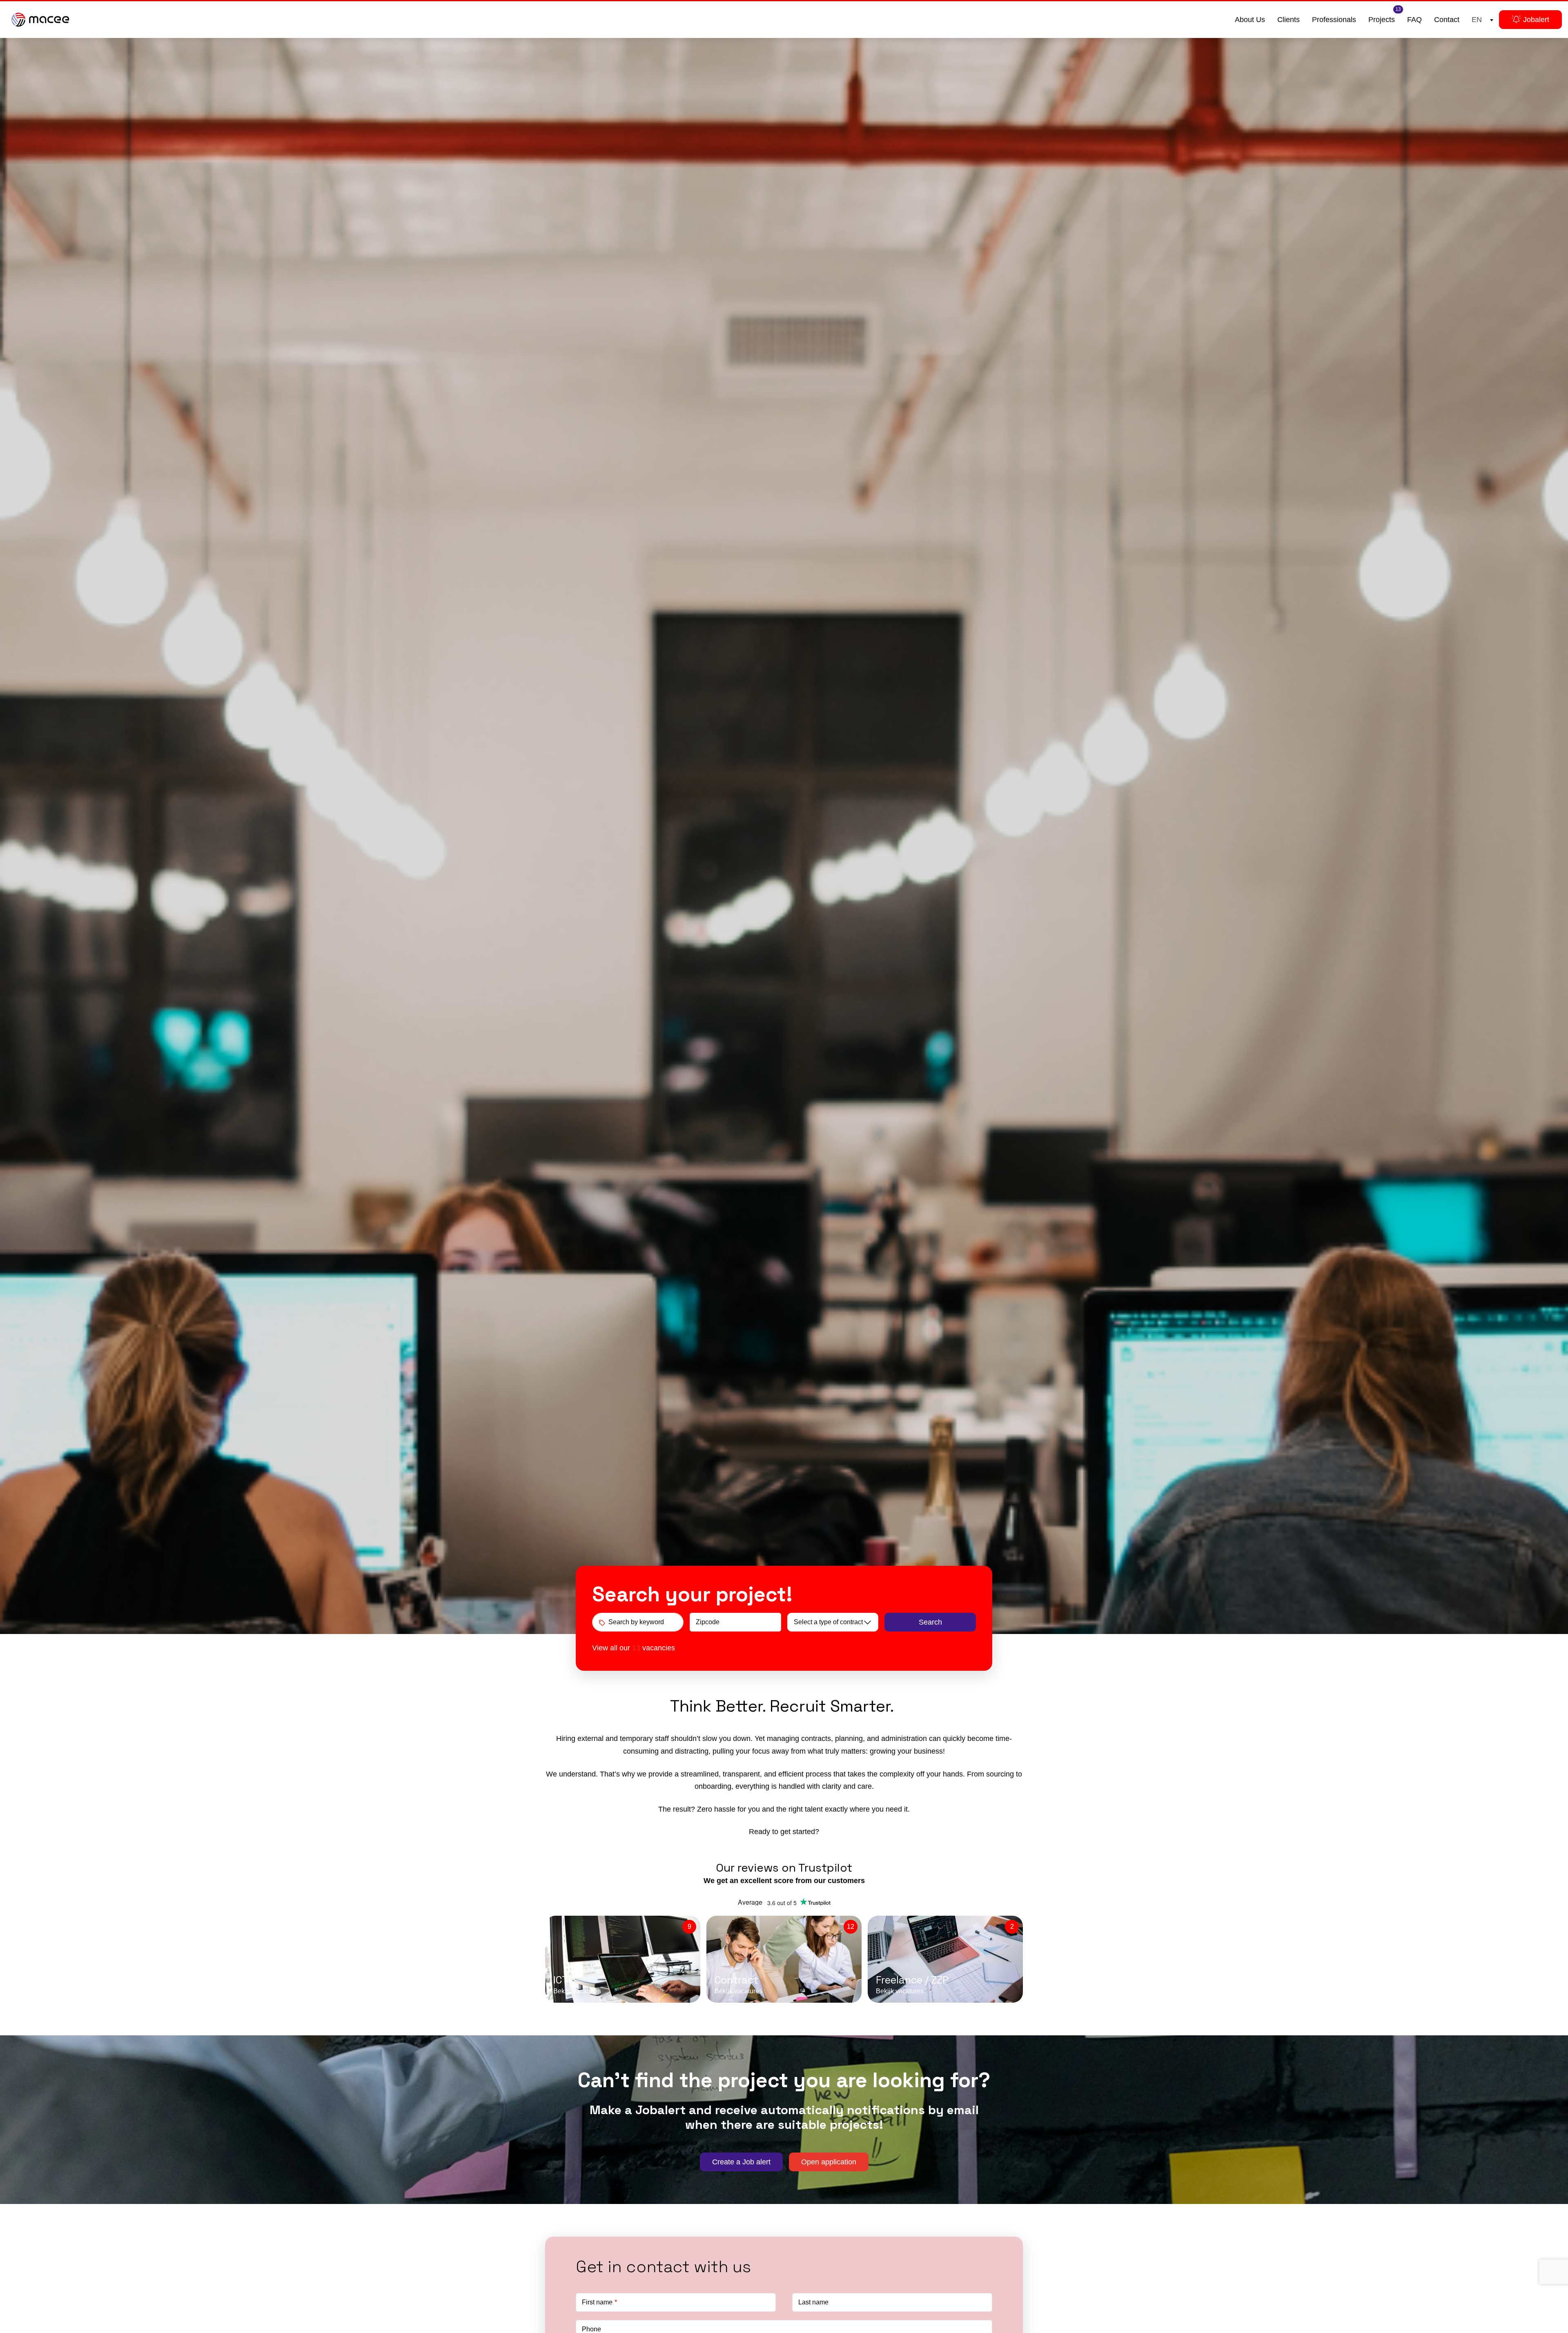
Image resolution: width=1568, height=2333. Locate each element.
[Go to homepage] (40, 20)
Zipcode (708, 1622)
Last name (813, 2302)
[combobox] (1481, 20)
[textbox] (1481, 20)
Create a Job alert (741, 2162)
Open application (829, 2162)
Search (930, 1622)
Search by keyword (636, 1622)
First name (597, 2302)
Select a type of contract (828, 1622)
